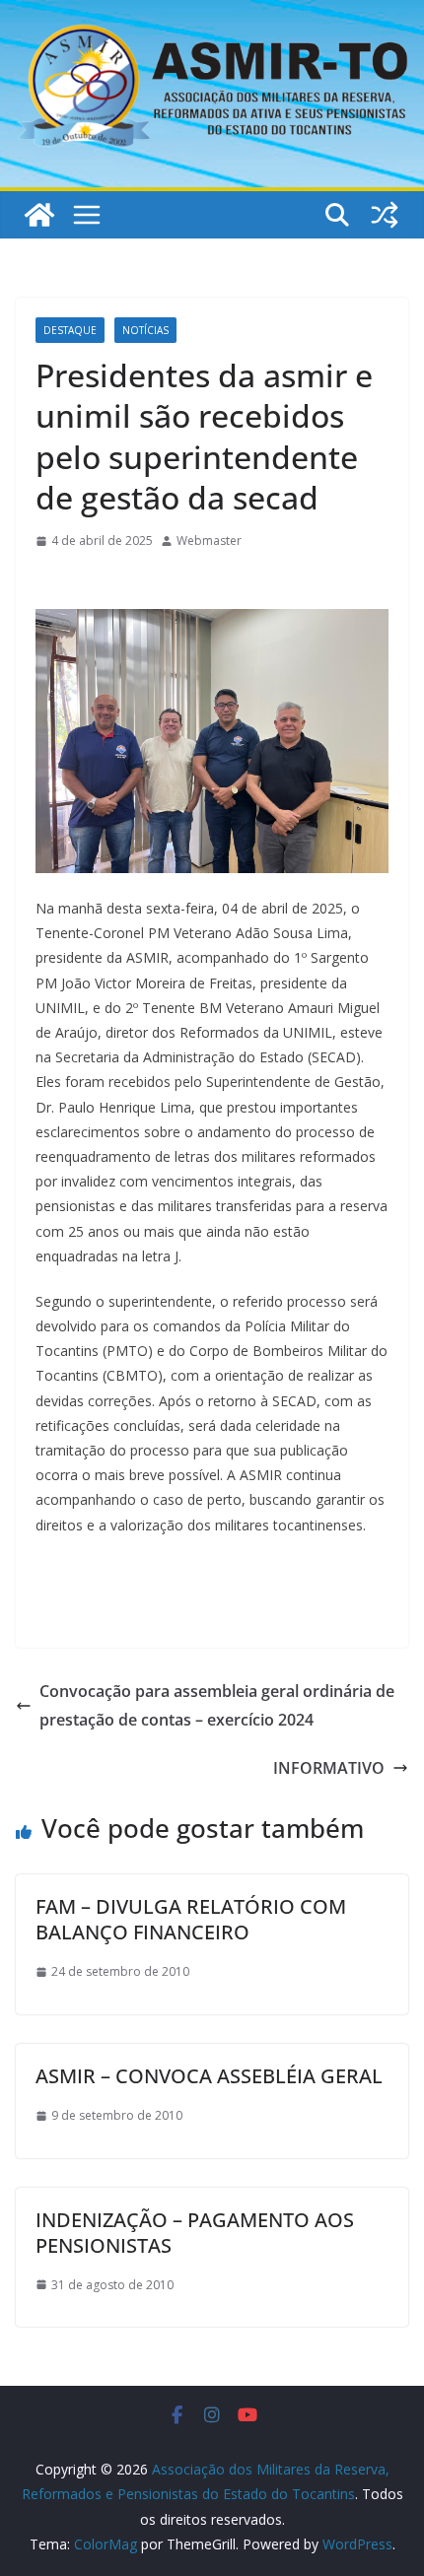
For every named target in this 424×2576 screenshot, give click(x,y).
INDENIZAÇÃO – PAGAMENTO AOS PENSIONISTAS (195, 2233)
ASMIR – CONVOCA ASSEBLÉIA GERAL (209, 2076)
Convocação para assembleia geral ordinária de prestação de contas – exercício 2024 (217, 1705)
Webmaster (209, 541)
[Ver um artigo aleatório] (385, 215)
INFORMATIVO (329, 1768)
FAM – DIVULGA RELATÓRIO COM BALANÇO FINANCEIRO (191, 1919)
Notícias (145, 330)
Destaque (70, 330)
